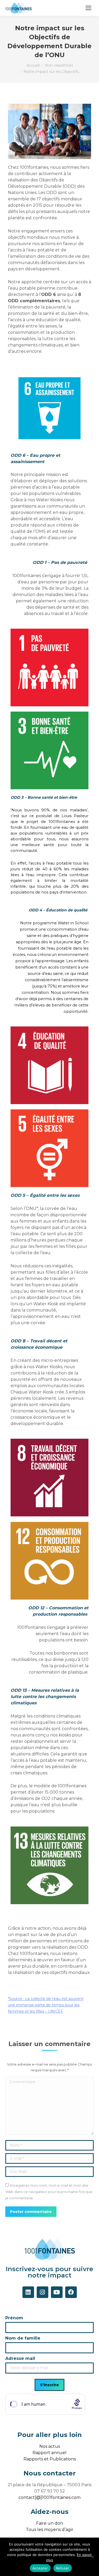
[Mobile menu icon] (88, 8)
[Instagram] (43, 2292)
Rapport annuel (49, 2453)
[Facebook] (71, 2292)
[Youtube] (57, 2292)
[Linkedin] (28, 2292)
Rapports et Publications (50, 2459)
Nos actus (50, 2446)
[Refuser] (92, 2557)
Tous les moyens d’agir (50, 2530)
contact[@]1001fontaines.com (49, 2497)
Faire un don (50, 2523)
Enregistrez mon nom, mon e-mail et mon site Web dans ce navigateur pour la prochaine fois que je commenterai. (49, 2192)
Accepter (40, 2568)
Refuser (63, 2568)
